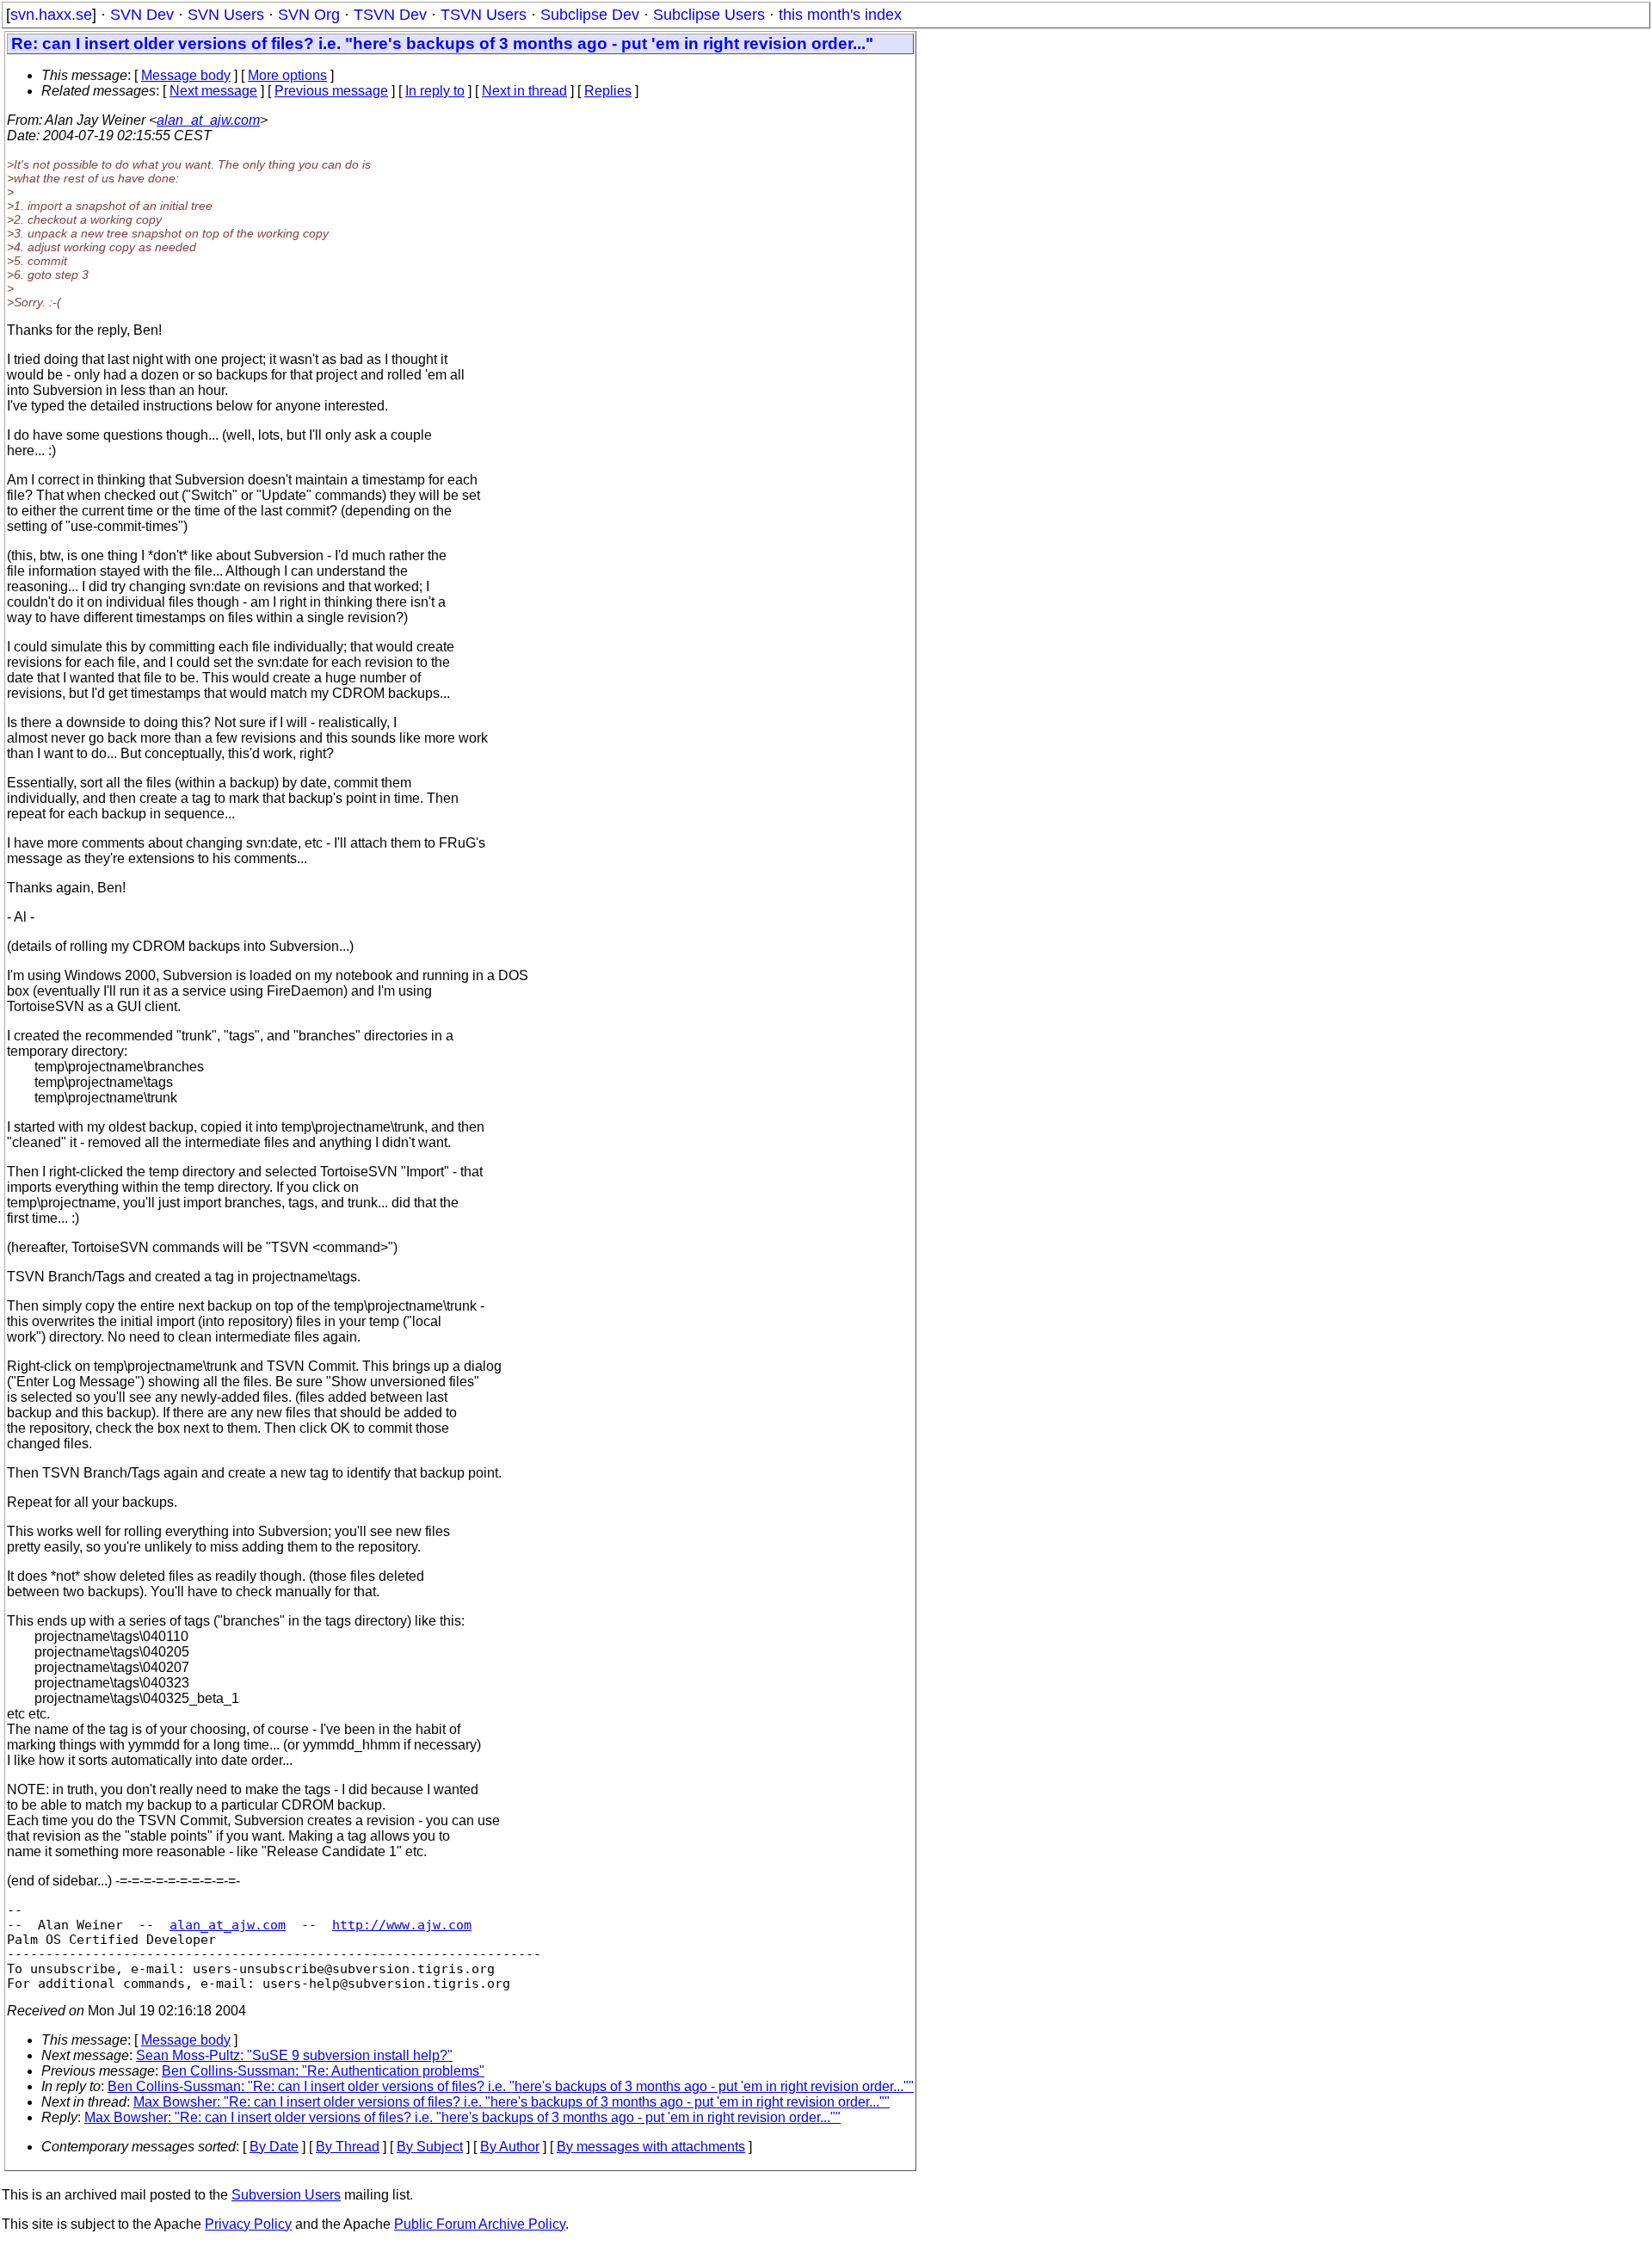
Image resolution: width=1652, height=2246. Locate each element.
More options (287, 75)
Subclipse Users (709, 15)
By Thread (348, 2147)
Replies (608, 91)
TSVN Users (484, 15)
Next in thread (524, 91)
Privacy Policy (248, 2224)
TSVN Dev (390, 15)
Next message (213, 91)
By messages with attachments (651, 2147)
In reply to (435, 91)
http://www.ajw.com (402, 1925)
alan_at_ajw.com (208, 120)
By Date (274, 2147)
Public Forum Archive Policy (480, 2224)
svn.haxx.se (51, 15)
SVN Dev (142, 15)
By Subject (430, 2147)
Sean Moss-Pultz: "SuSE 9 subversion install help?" (294, 2055)
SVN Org (309, 15)
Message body (186, 75)
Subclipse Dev (590, 15)
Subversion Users (286, 2195)
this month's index (840, 15)
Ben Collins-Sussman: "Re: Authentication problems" (323, 2071)
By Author (510, 2147)
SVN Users (226, 15)
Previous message (331, 91)
